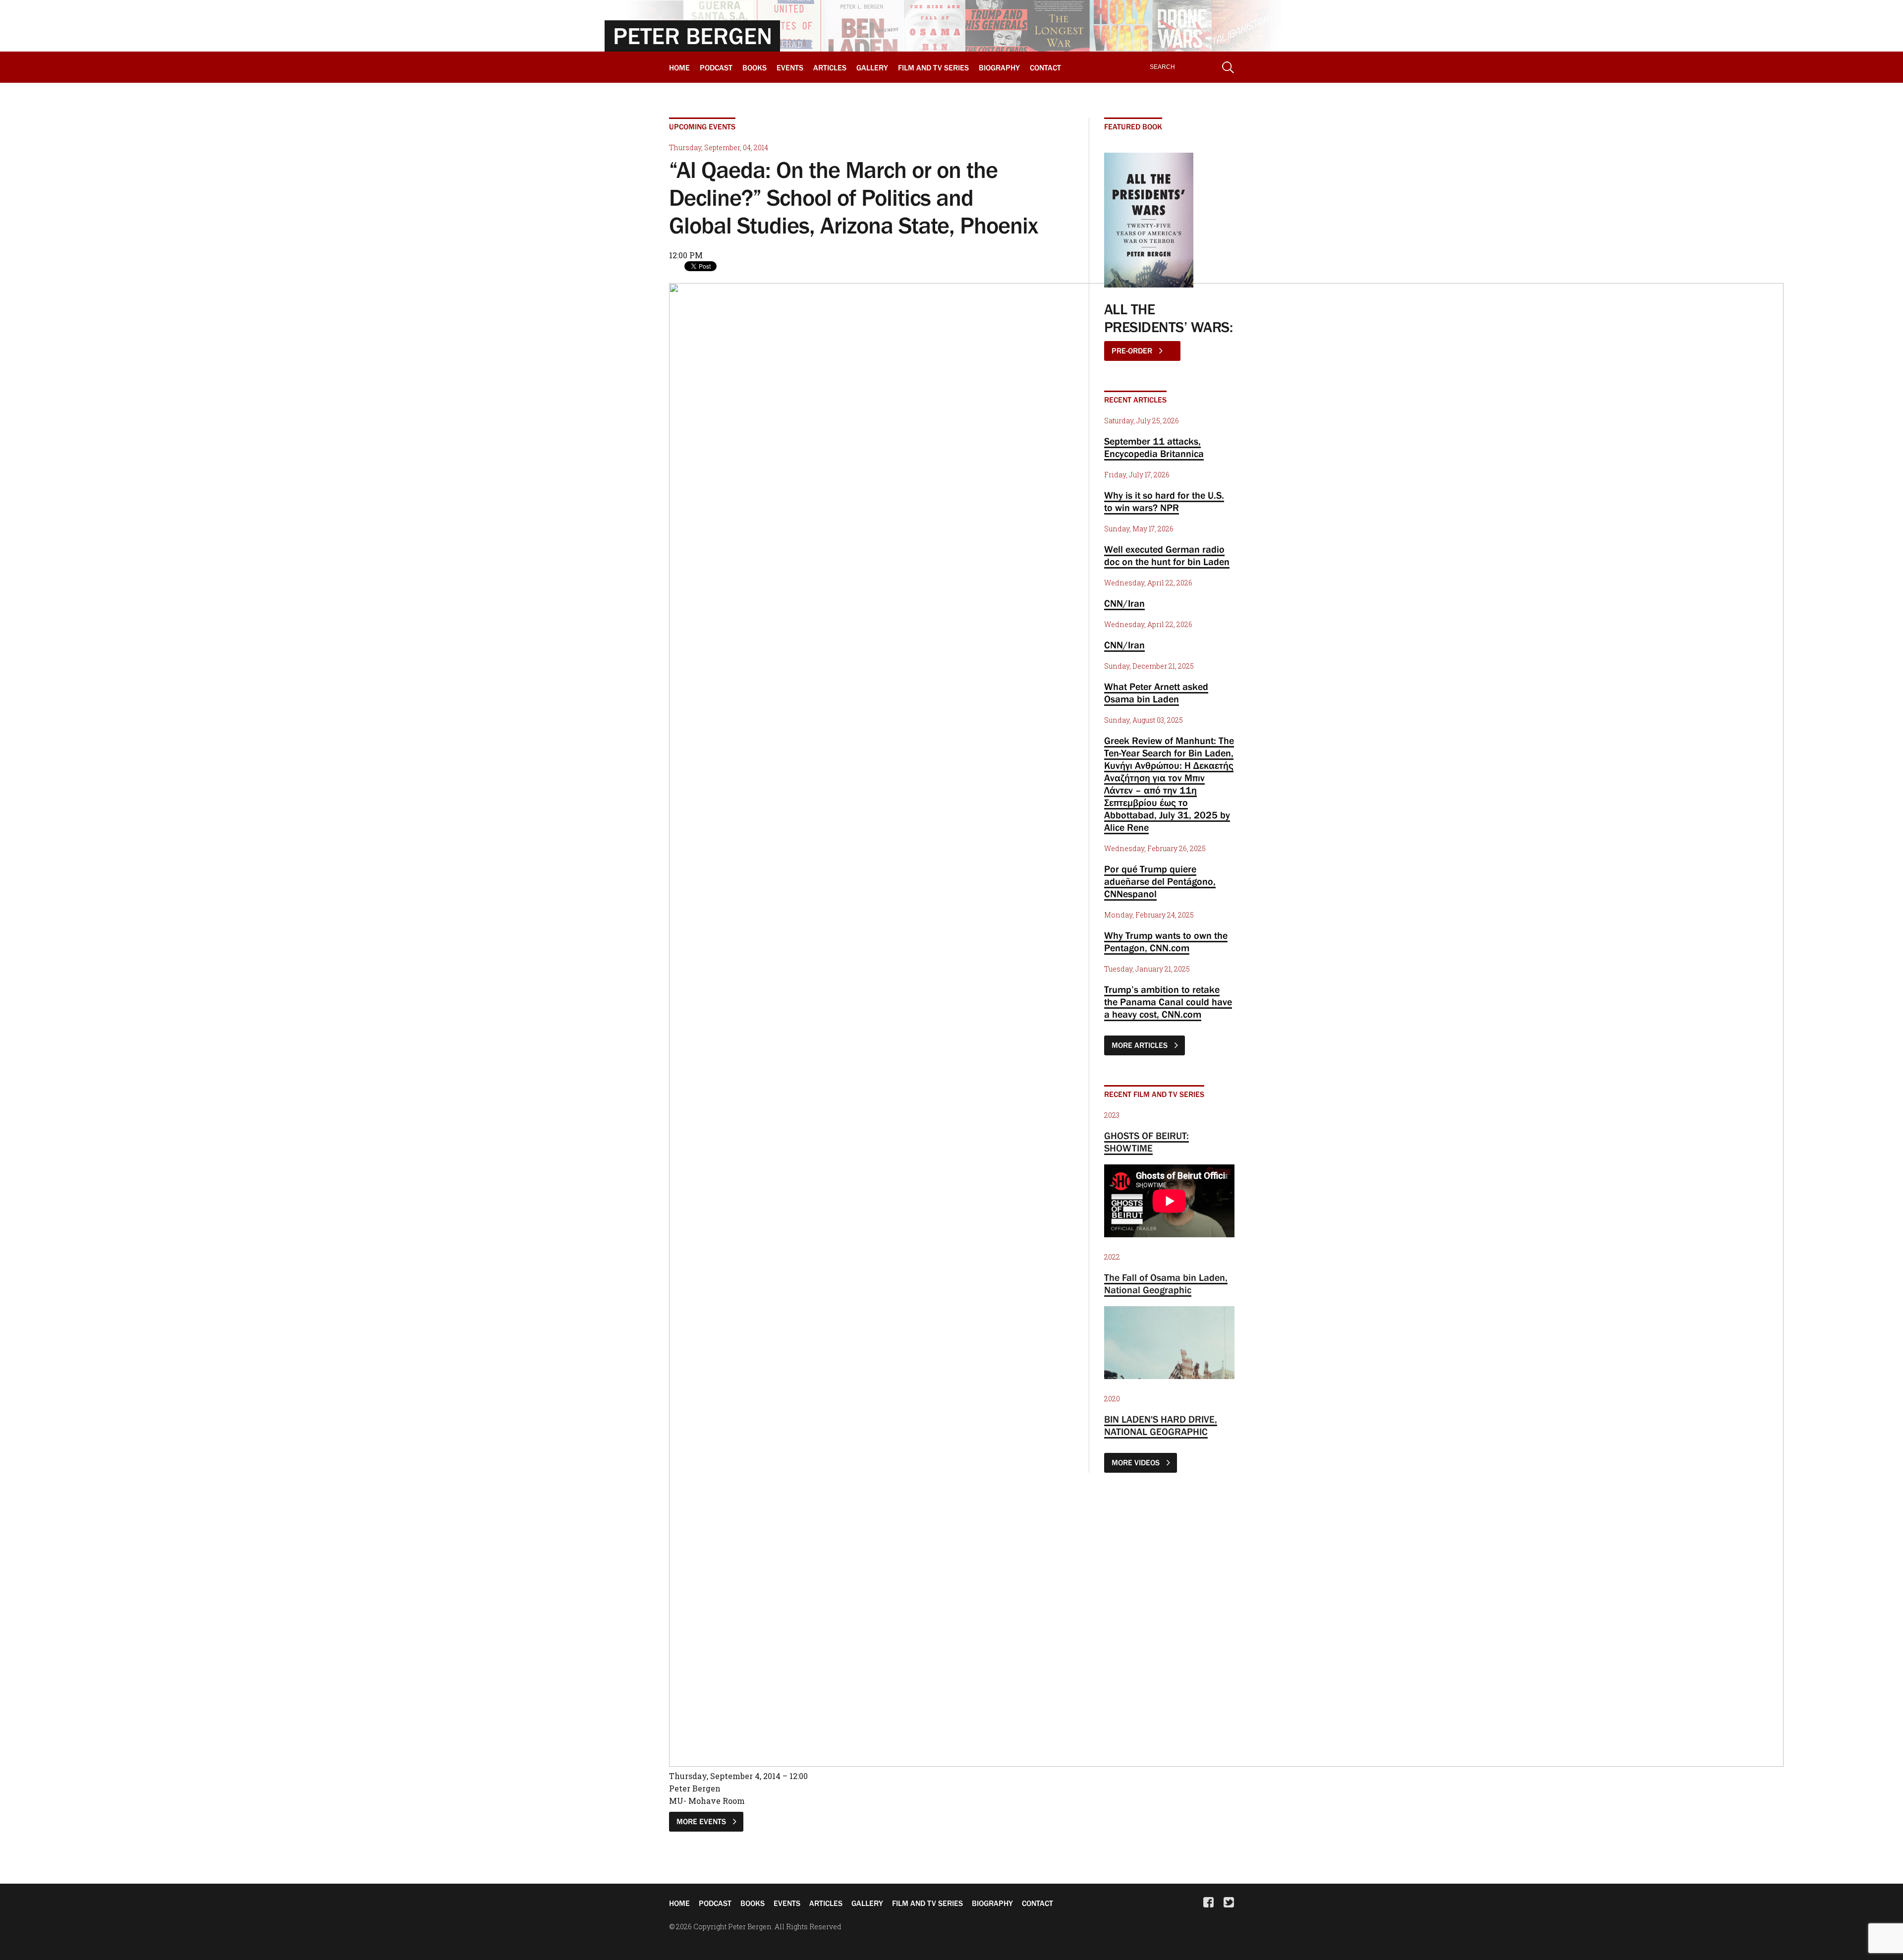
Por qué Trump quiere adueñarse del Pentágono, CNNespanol (1160, 881)
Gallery (872, 67)
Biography (999, 67)
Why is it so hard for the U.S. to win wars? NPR (1164, 501)
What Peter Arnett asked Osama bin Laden (1156, 693)
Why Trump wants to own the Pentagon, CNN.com (1166, 942)
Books (755, 67)
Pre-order (1133, 350)
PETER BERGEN (693, 36)
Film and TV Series (933, 67)
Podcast (716, 67)
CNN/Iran (1124, 603)
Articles (830, 67)
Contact (1045, 67)
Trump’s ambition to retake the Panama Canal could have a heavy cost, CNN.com (1168, 1002)
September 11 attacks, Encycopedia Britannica (1154, 447)
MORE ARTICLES (1141, 1045)
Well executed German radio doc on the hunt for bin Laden (1167, 555)
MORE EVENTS (702, 1821)
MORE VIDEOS (1137, 1462)
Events (790, 67)
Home (679, 67)
